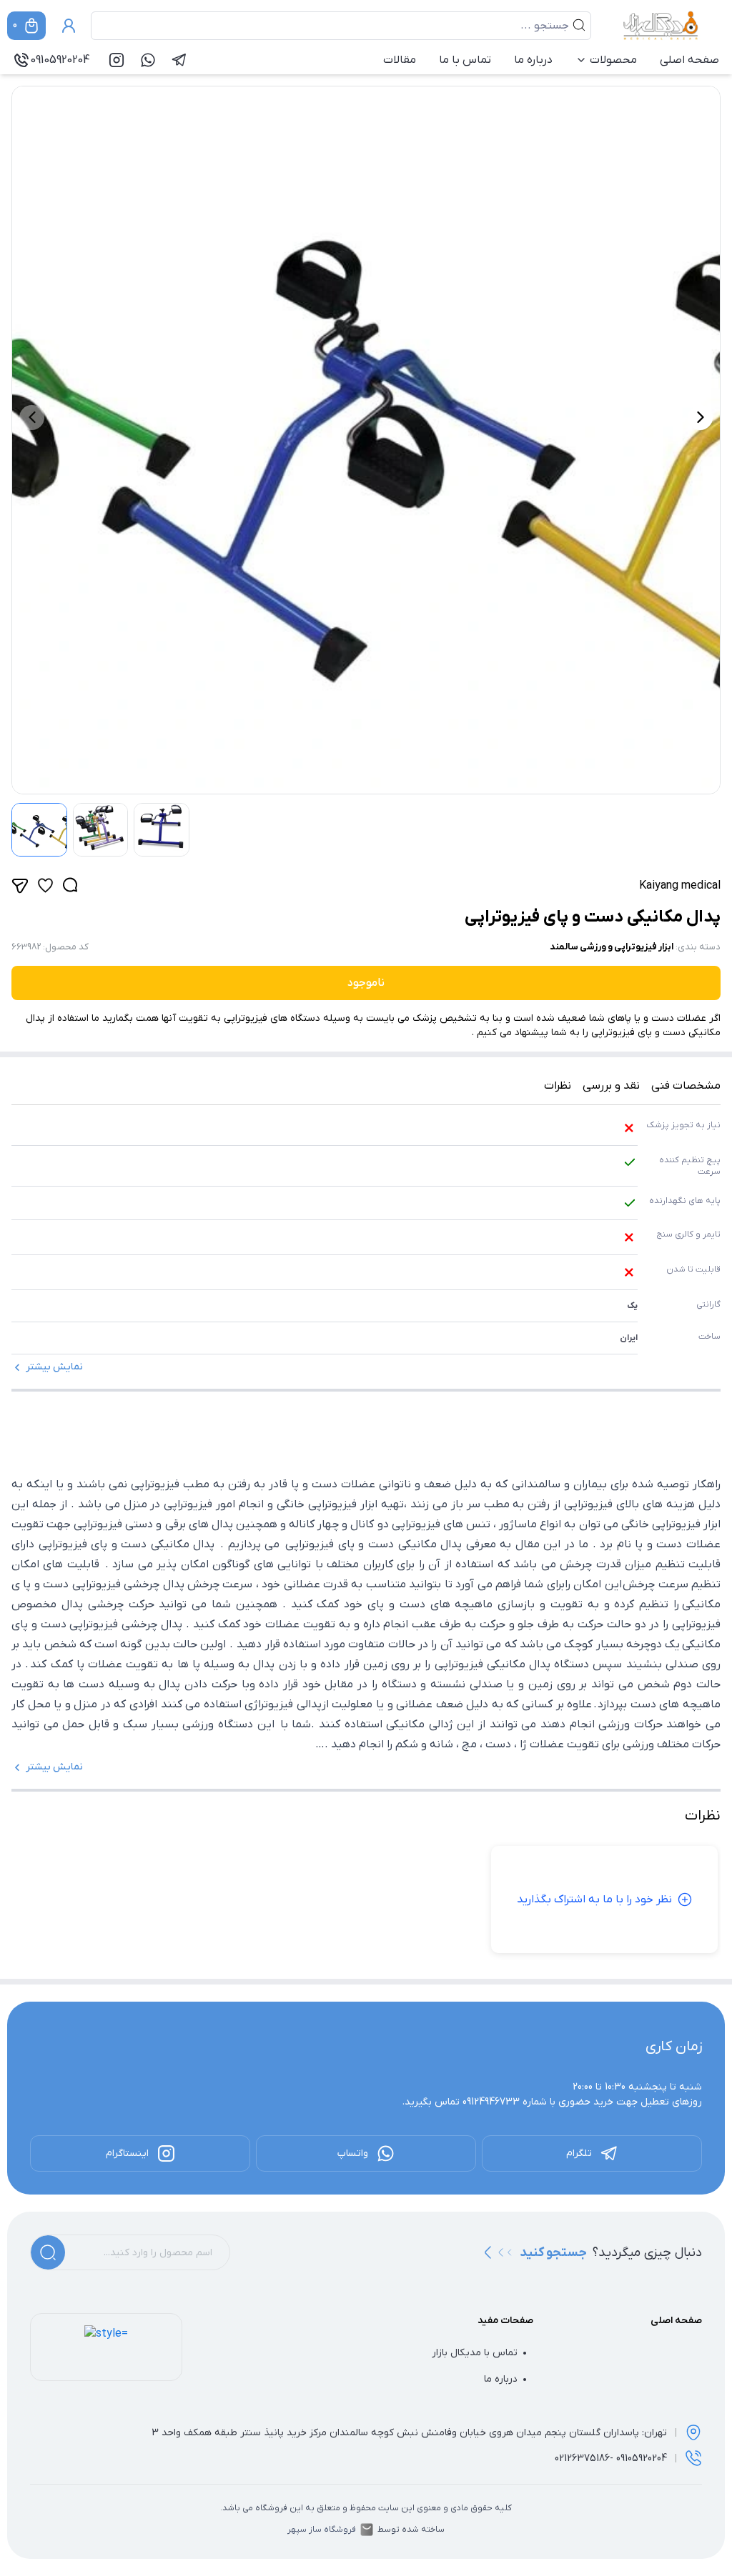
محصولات (613, 60)
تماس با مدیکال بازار (475, 2353)
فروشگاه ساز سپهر (322, 2530)
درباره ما (533, 60)
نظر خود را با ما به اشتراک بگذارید (594, 1899)
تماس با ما (465, 60)
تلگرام (579, 2153)
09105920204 (60, 60)
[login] (69, 26)
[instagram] (117, 60)
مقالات (400, 60)
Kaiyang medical (680, 886)
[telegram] (179, 60)
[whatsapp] (148, 60)
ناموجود (366, 983)
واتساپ (353, 2153)
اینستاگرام (127, 2153)
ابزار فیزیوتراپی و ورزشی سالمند (612, 947)
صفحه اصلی (689, 60)
